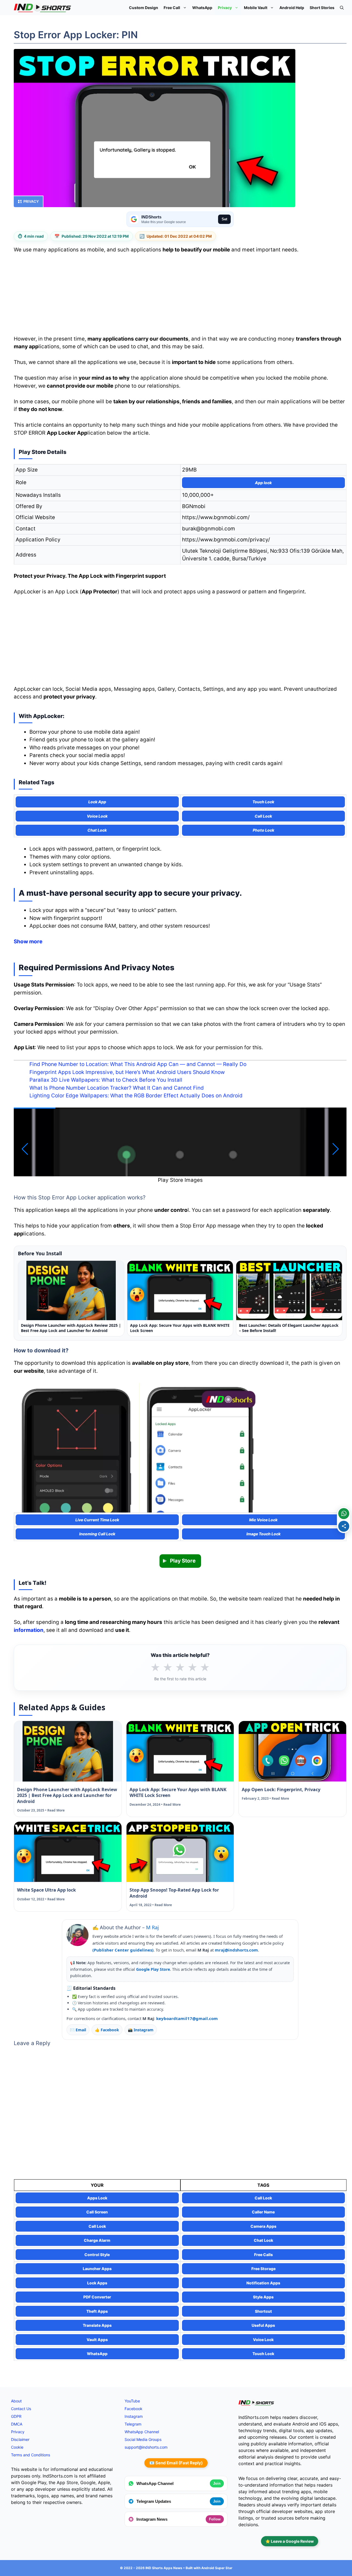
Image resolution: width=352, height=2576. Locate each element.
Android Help (292, 8)
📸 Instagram (141, 2030)
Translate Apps (97, 2325)
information (29, 1630)
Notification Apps (263, 2283)
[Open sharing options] (344, 1526)
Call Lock (263, 2198)
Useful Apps (263, 2325)
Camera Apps (263, 2226)
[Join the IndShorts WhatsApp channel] (344, 1514)
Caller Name (263, 2212)
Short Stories (322, 8)
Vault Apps (97, 2340)
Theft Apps (97, 2311)
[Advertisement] (180, 296)
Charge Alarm (97, 2240)
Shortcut (263, 2311)
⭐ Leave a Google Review (290, 2541)
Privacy (225, 8)
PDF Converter (97, 2297)
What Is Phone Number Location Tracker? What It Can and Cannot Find (117, 1088)
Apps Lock (97, 2198)
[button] (342, 8)
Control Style (97, 2255)
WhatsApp (202, 8)
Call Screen (97, 2212)
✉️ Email (78, 2030)
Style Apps (263, 2297)
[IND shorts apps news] (42, 8)
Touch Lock (263, 2354)
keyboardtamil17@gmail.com (187, 2018)
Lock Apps (97, 2283)
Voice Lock (263, 2340)
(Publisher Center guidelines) (123, 1950)
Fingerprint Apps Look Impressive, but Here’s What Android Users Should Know (127, 1072)
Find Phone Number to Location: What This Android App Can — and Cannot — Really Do (138, 1064)
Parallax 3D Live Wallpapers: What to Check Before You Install (106, 1080)
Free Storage (263, 2269)
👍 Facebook (107, 2030)
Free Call (172, 8)
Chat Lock (263, 2240)
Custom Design (144, 8)
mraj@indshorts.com (236, 1950)
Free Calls (263, 2255)
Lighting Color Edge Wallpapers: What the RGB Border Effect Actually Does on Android (136, 1096)
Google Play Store (153, 1969)
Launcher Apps (97, 2269)
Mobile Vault (256, 8)
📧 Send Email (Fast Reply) (176, 2463)
